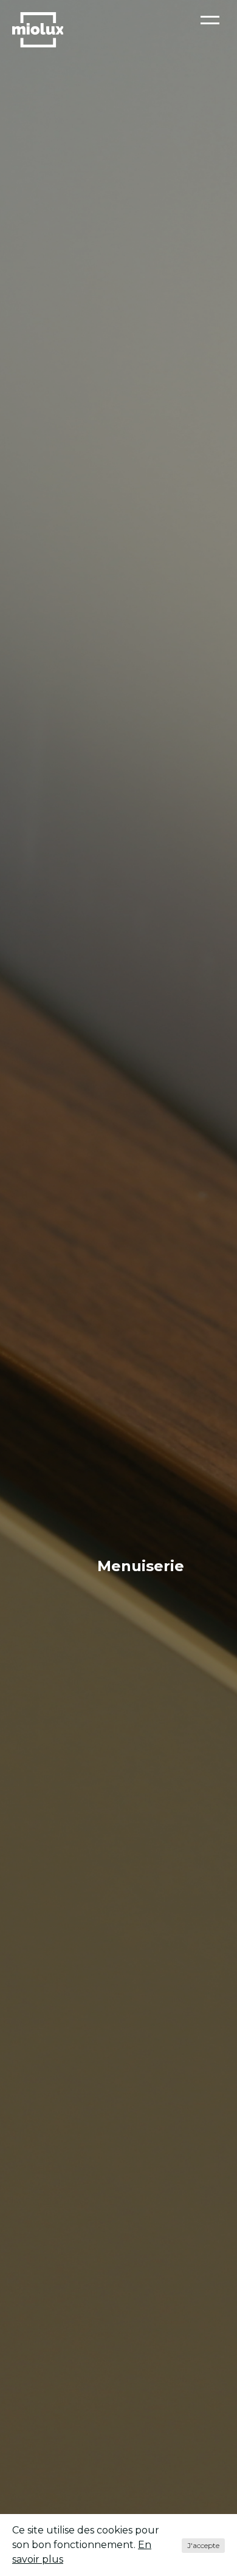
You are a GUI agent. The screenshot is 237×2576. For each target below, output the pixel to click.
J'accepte (203, 2545)
